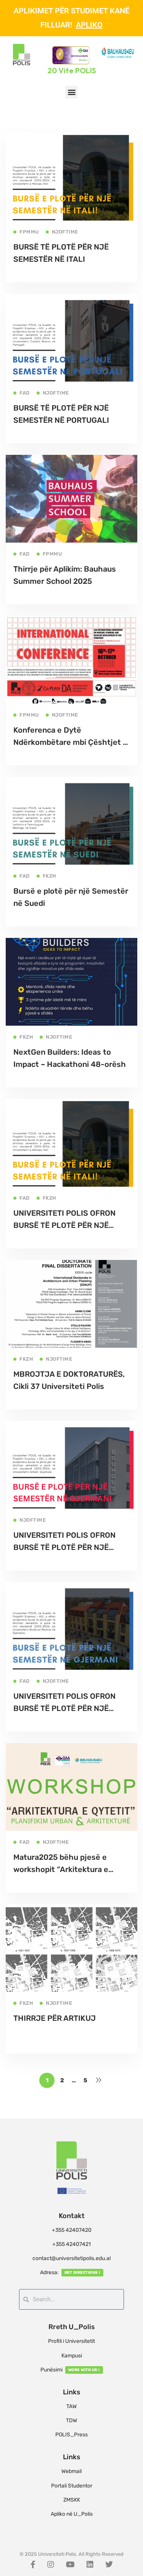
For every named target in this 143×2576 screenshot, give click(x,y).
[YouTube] (70, 2565)
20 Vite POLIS (72, 70)
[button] (71, 92)
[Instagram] (51, 2565)
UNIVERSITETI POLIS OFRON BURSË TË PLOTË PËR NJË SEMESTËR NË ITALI (64, 1225)
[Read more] (71, 138)
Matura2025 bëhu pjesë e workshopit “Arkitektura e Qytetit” (61, 1869)
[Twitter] (109, 2565)
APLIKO (89, 25)
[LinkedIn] (90, 2565)
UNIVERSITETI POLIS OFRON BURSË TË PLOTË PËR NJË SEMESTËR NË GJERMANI (64, 1547)
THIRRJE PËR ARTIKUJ (55, 2018)
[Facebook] (33, 2565)
